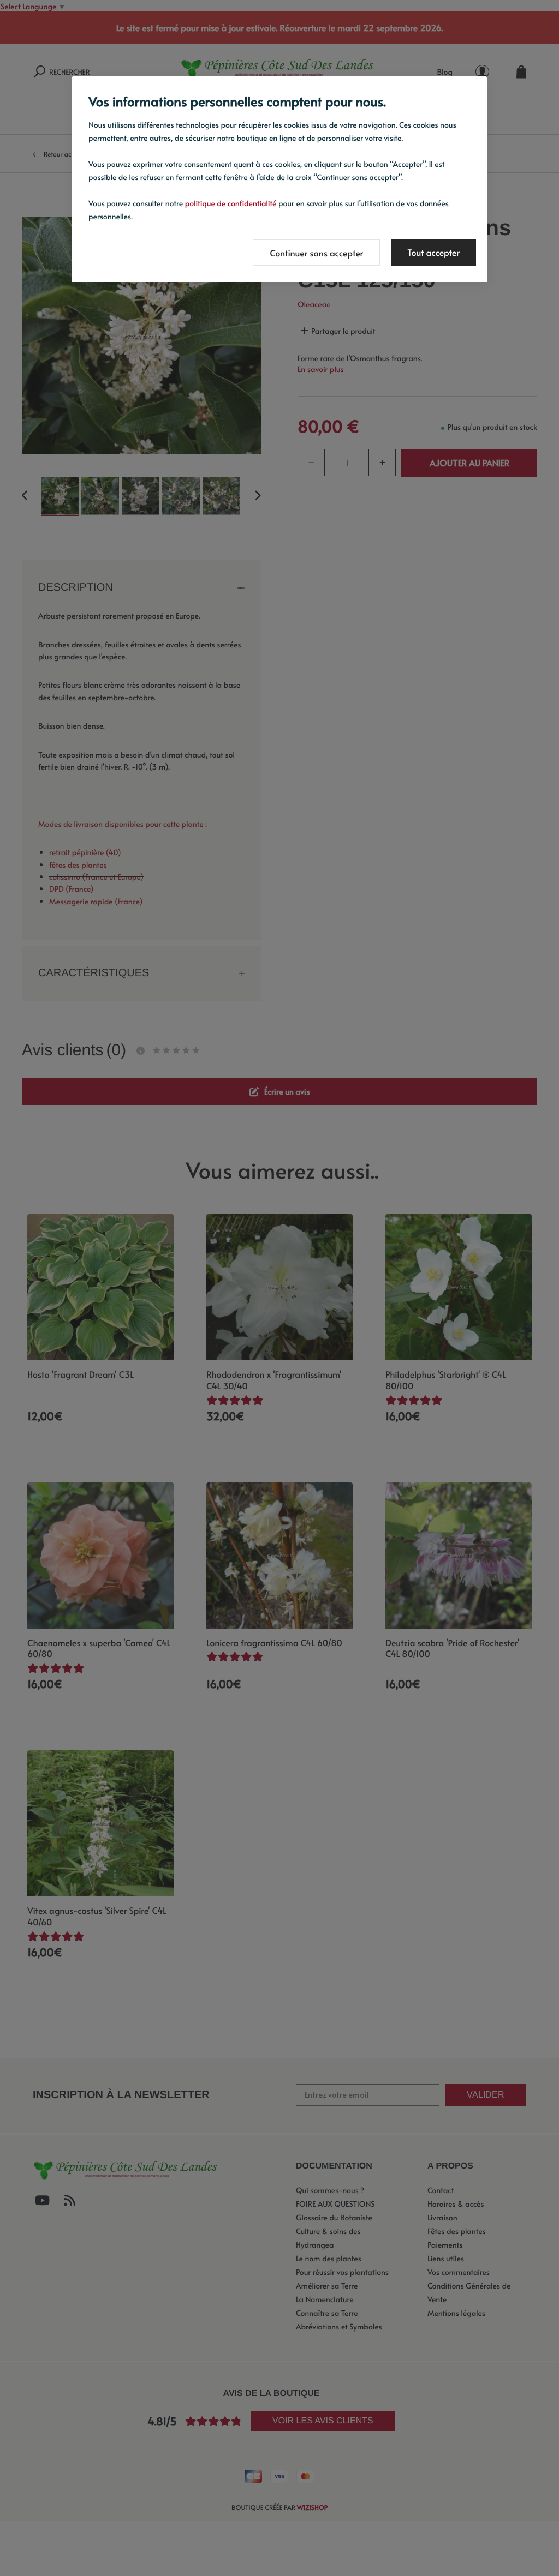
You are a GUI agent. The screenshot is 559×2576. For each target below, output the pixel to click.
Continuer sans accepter (316, 253)
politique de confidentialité (231, 203)
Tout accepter (433, 253)
